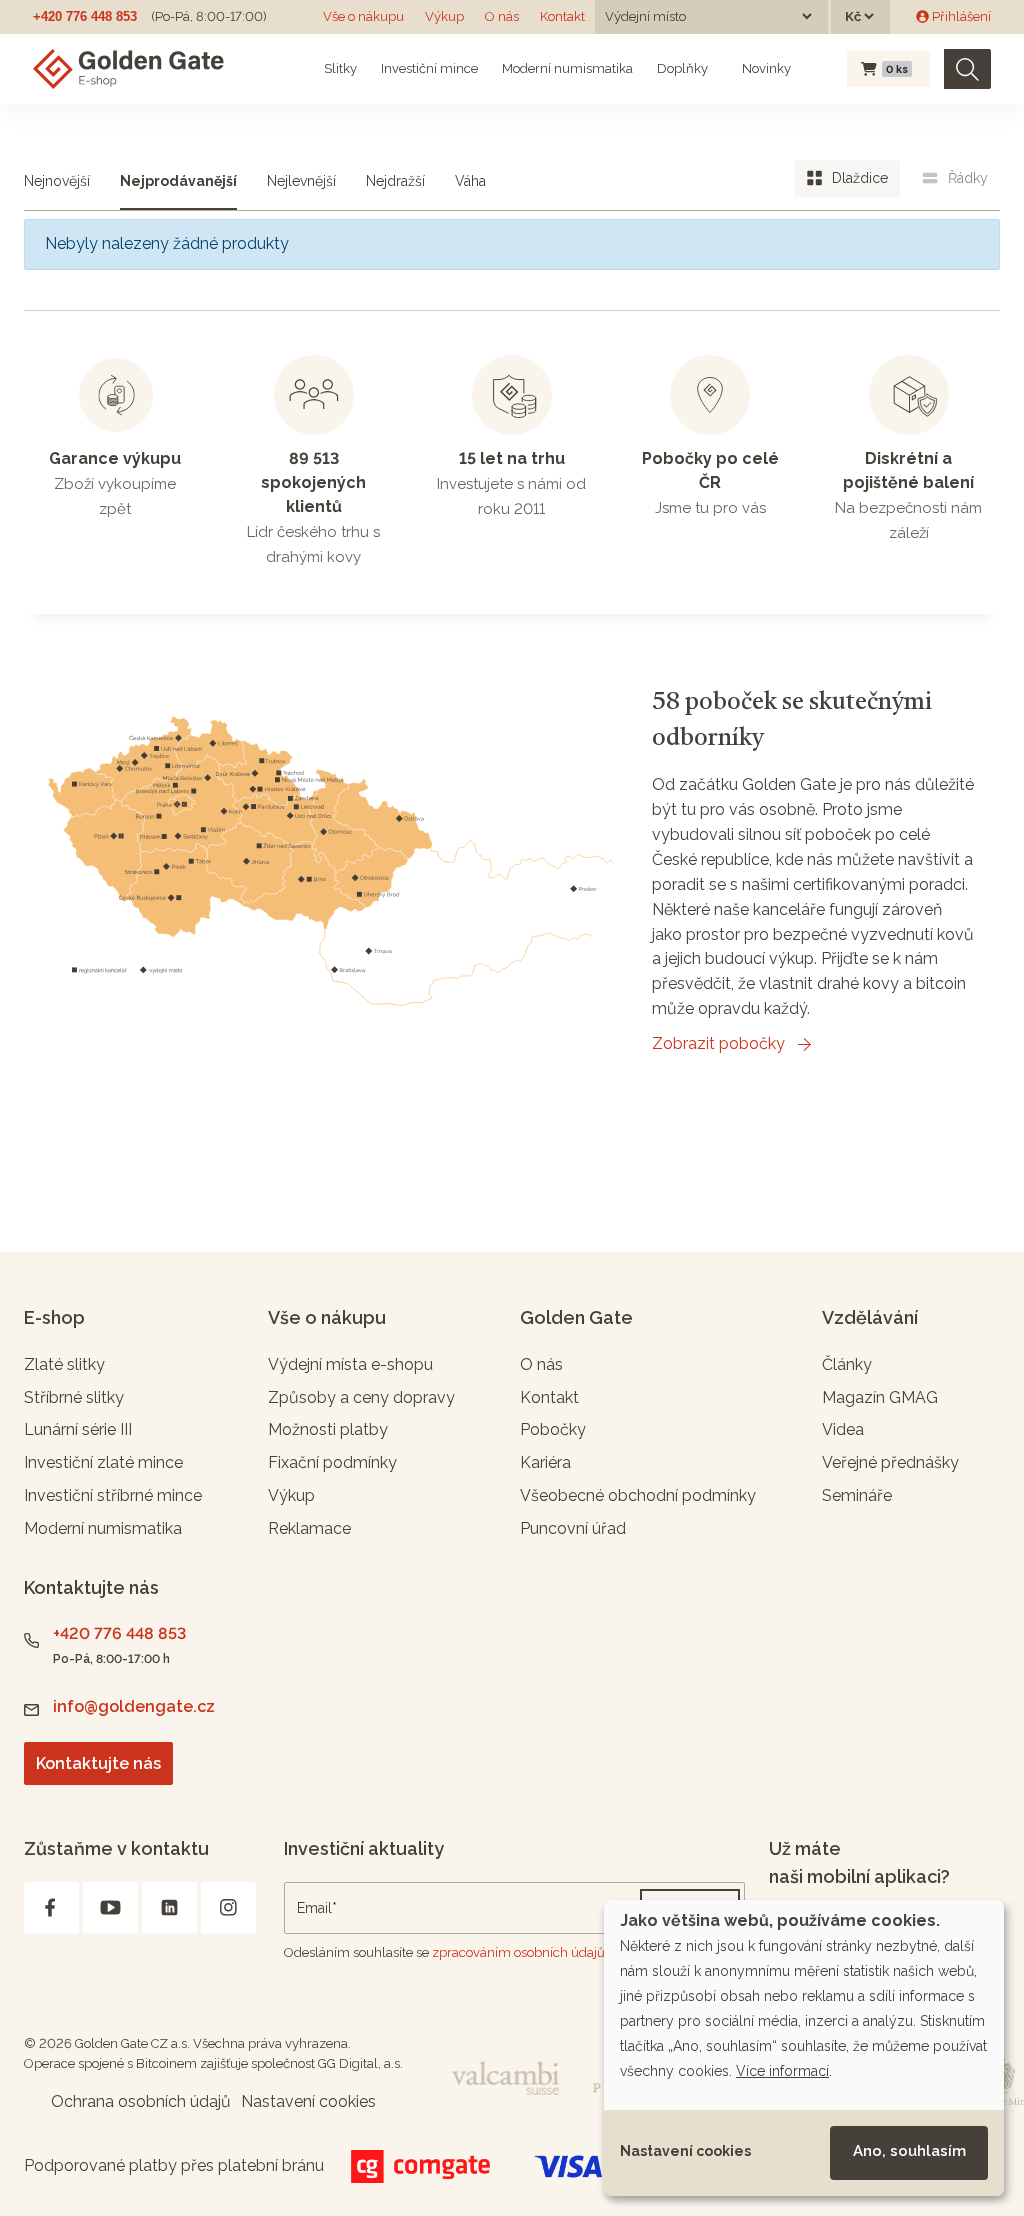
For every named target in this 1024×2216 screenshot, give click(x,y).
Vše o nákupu (363, 16)
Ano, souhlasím (909, 2151)
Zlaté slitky (64, 1364)
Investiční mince (429, 68)
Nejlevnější (301, 181)
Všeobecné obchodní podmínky (638, 1495)
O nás (502, 16)
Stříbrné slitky (74, 1397)
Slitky (340, 68)
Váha (470, 181)
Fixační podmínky (332, 1462)
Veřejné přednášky (890, 1462)
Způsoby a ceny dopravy (361, 1397)
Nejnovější (57, 181)
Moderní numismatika (567, 68)
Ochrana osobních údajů (141, 2101)
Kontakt (562, 16)
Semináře (857, 1495)
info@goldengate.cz (134, 1706)
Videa (843, 1429)
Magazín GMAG (880, 1397)
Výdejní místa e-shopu (350, 1364)
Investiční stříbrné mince (113, 1495)
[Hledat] (967, 69)
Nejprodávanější (178, 181)
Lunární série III (78, 1429)
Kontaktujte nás (98, 1763)
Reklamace (309, 1528)
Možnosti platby (328, 1429)
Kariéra (545, 1462)
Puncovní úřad (573, 1528)
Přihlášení (960, 16)
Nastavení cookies (685, 2151)
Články (847, 1364)
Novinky (765, 68)
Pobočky (553, 1429)
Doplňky (682, 68)
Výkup (444, 16)
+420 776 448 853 (85, 16)
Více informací (782, 2071)
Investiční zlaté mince (103, 1462)
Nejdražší (395, 181)
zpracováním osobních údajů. (520, 1952)
